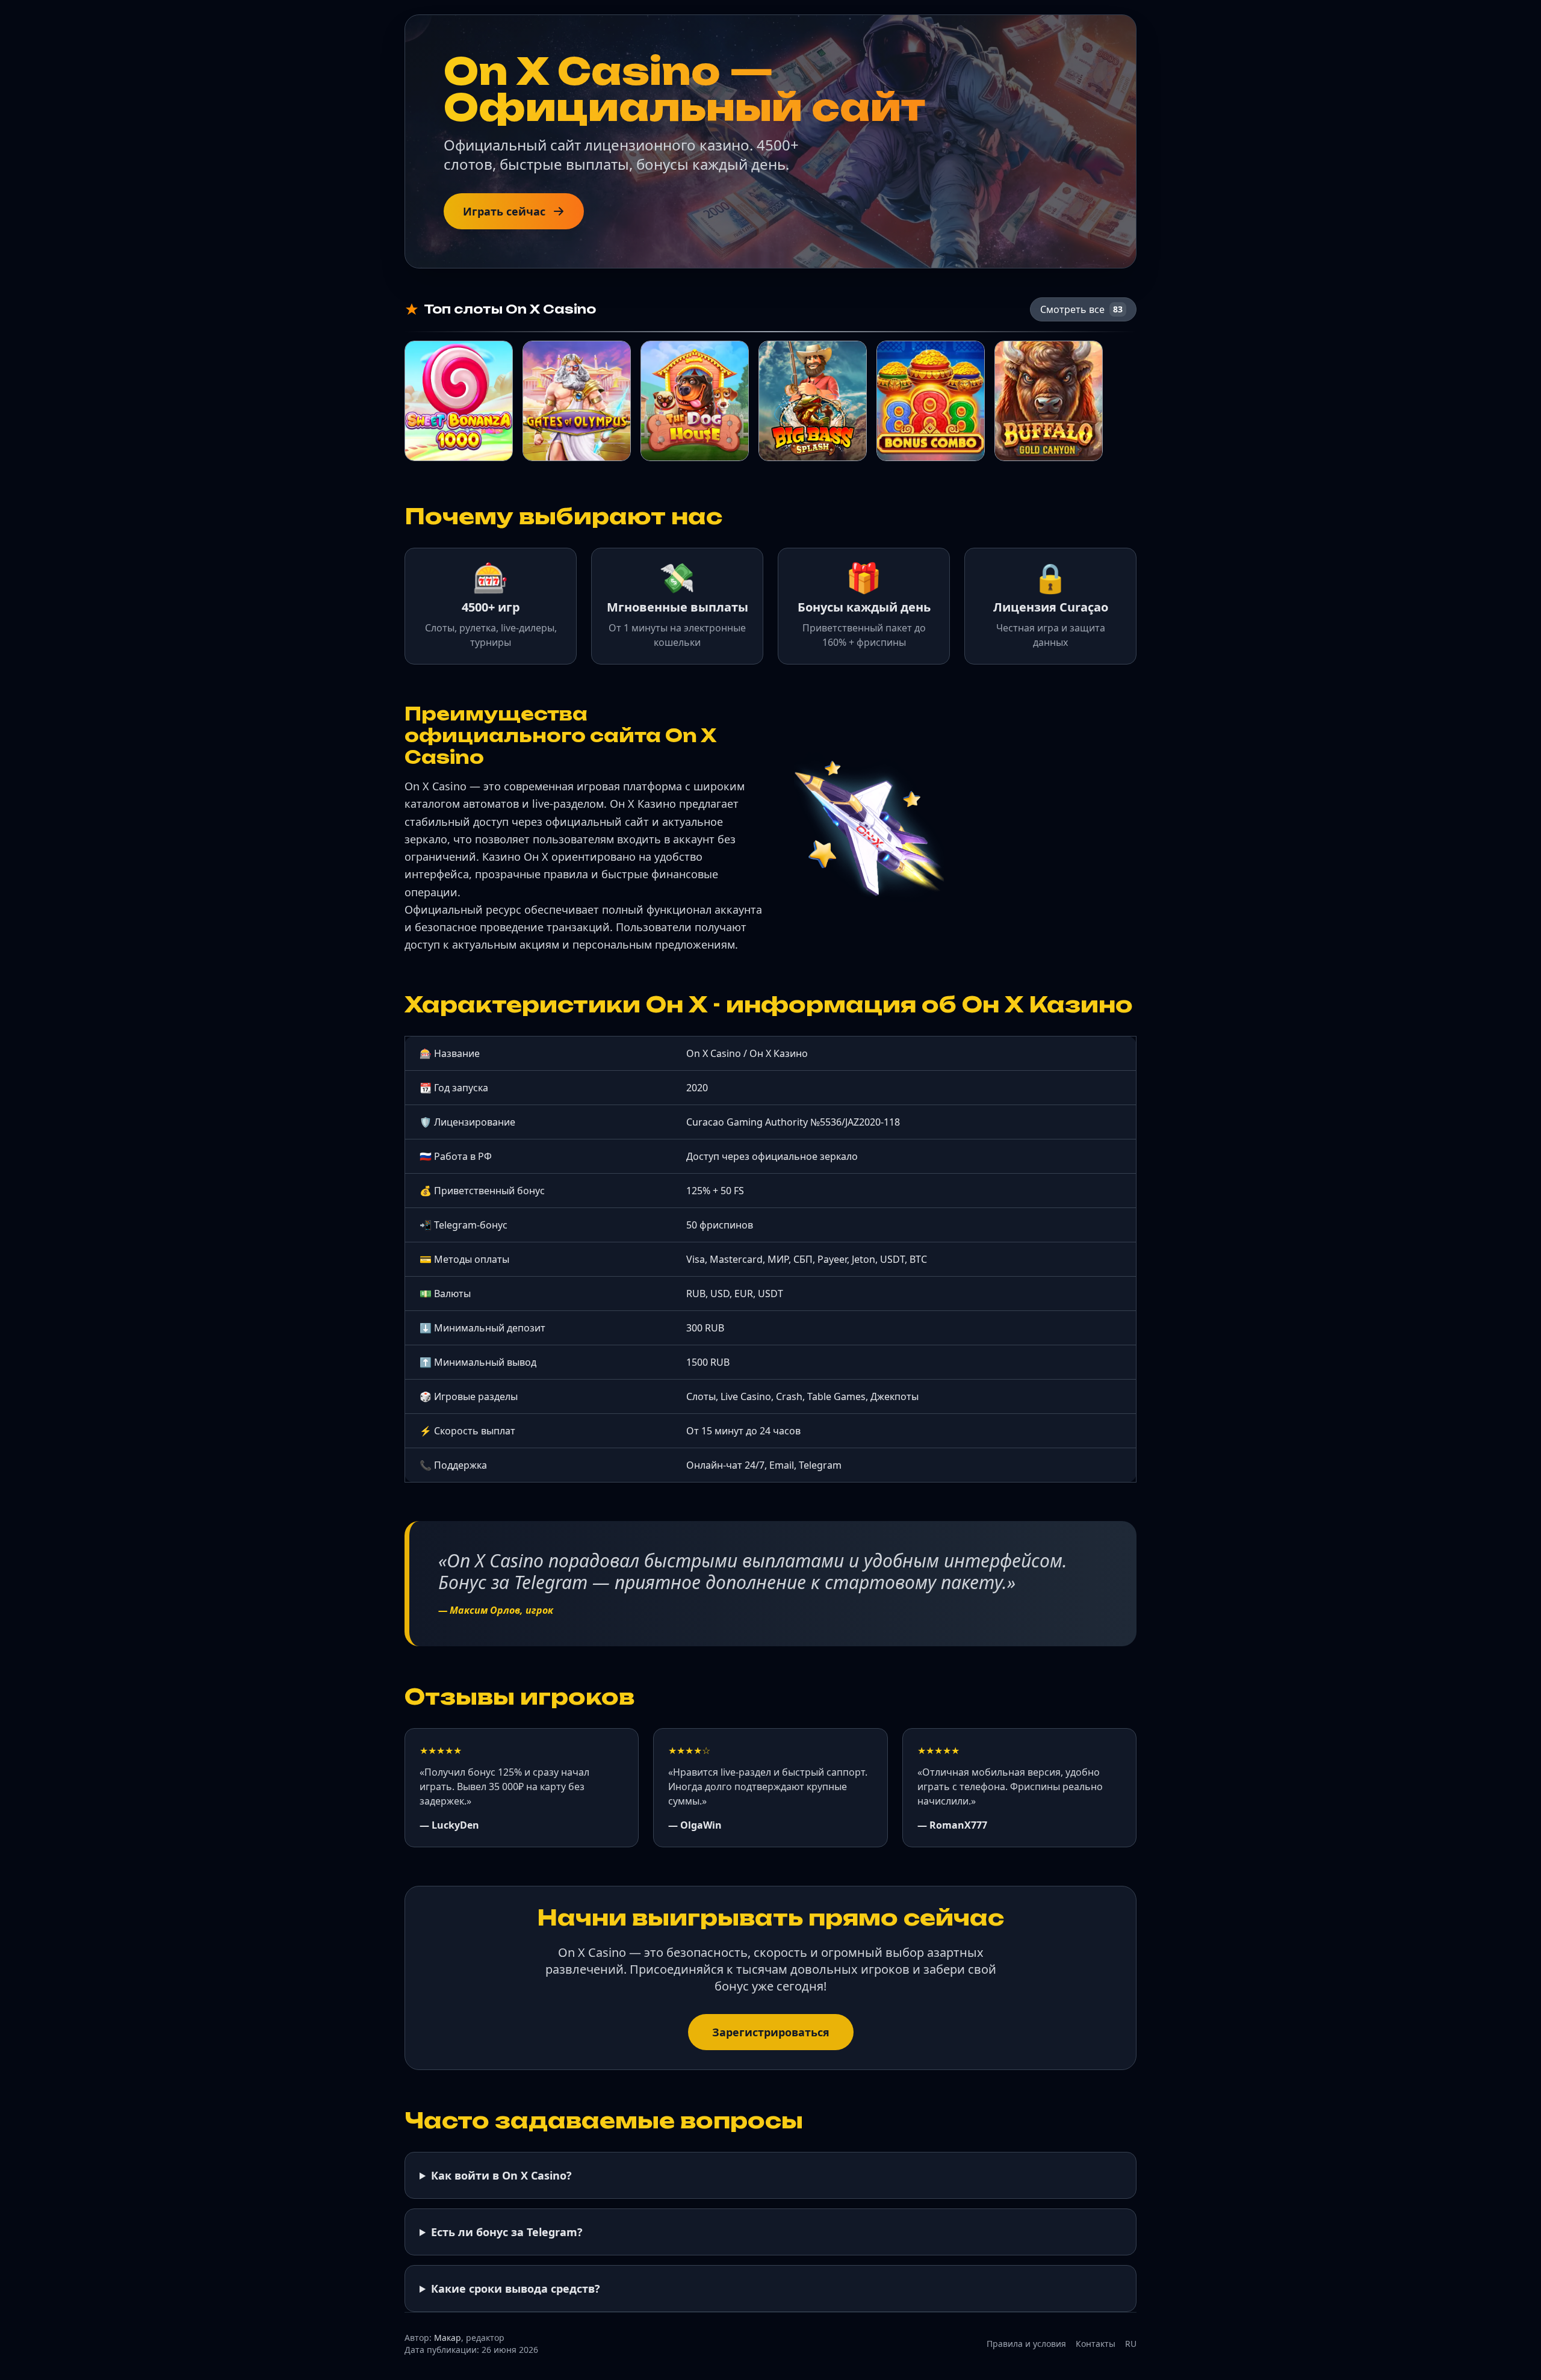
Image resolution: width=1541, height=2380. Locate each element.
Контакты (1096, 2344)
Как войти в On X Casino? (501, 2175)
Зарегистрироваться (771, 2032)
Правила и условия (1026, 2344)
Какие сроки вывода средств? (516, 2289)
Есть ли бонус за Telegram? (507, 2232)
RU (1131, 2344)
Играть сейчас (504, 211)
